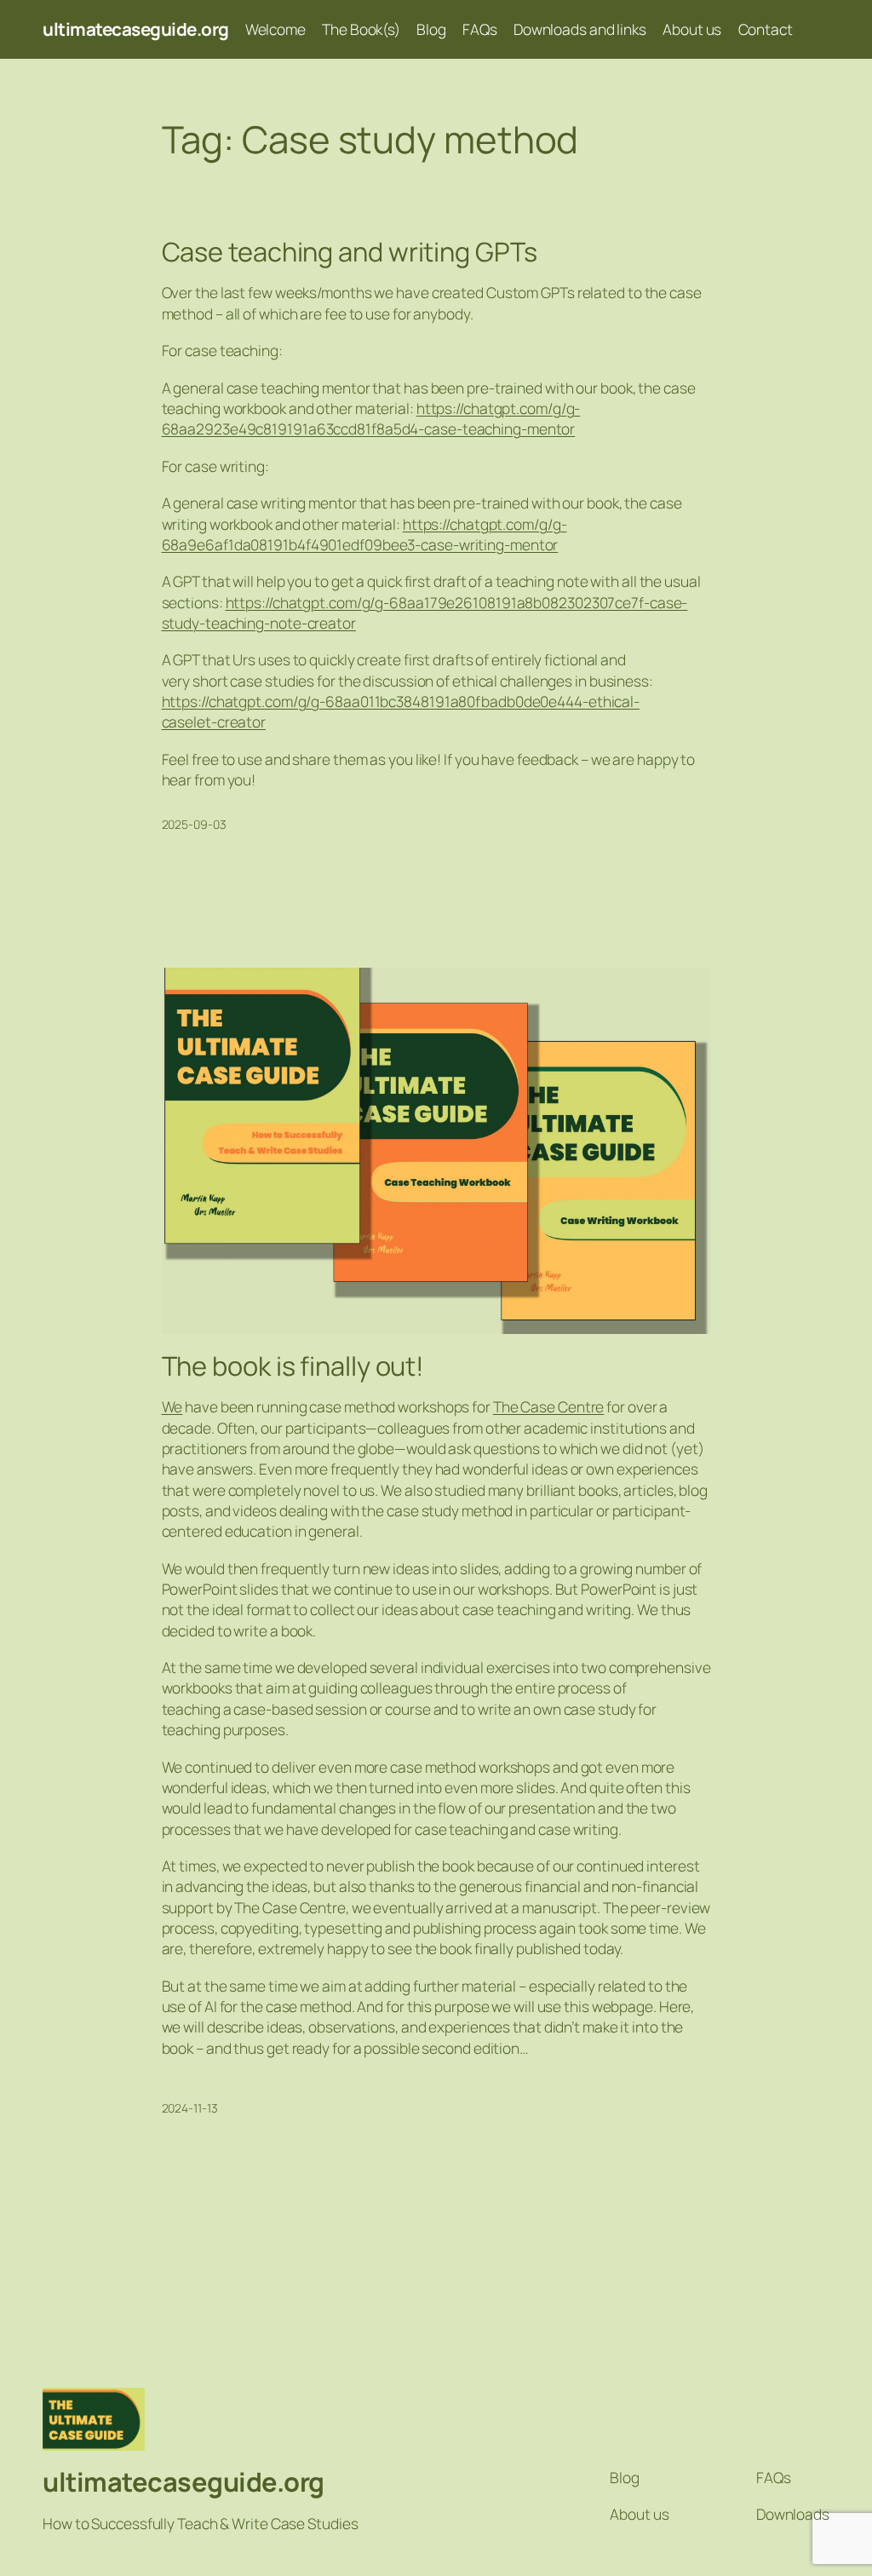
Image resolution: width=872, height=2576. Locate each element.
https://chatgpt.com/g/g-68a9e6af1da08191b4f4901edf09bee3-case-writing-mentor (364, 534)
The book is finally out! (293, 1366)
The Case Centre (549, 1406)
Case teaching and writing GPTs (350, 252)
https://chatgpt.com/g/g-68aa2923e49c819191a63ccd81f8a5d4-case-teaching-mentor (371, 418)
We (172, 1406)
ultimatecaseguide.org (136, 29)
